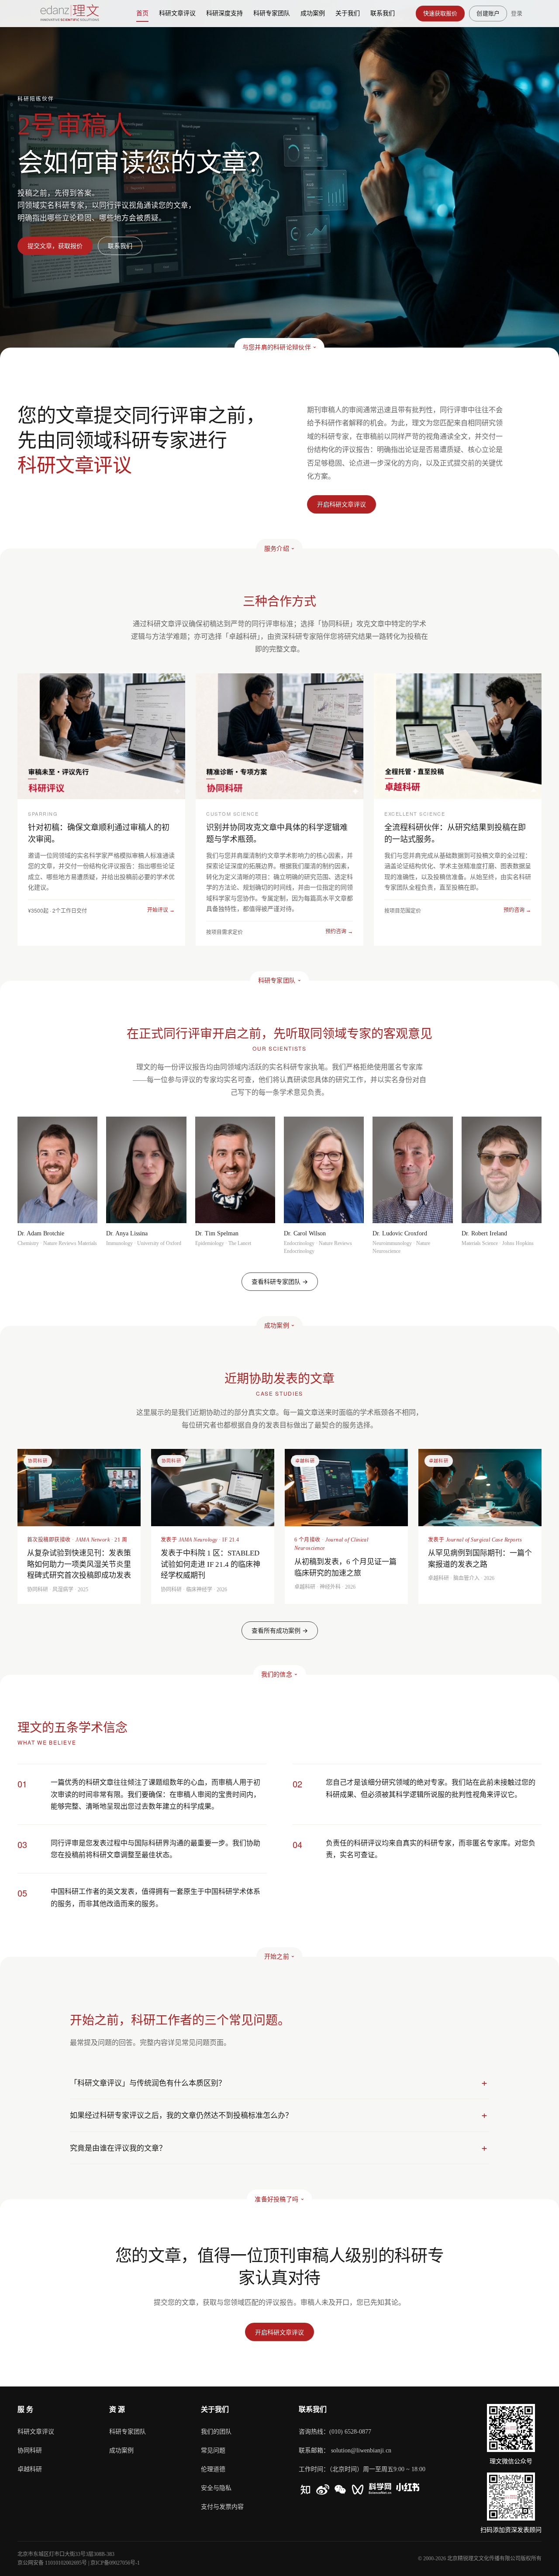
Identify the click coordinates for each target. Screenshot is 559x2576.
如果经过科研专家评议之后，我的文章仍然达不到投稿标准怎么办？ (181, 2115)
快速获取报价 (440, 13)
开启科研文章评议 (279, 2332)
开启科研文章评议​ (342, 504)
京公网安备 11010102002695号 (52, 2563)
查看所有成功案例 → (280, 1630)
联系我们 (120, 246)
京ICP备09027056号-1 (115, 2563)
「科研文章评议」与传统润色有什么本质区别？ (148, 2083)
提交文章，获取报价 (55, 246)
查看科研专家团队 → (280, 1281)
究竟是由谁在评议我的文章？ (118, 2148)
